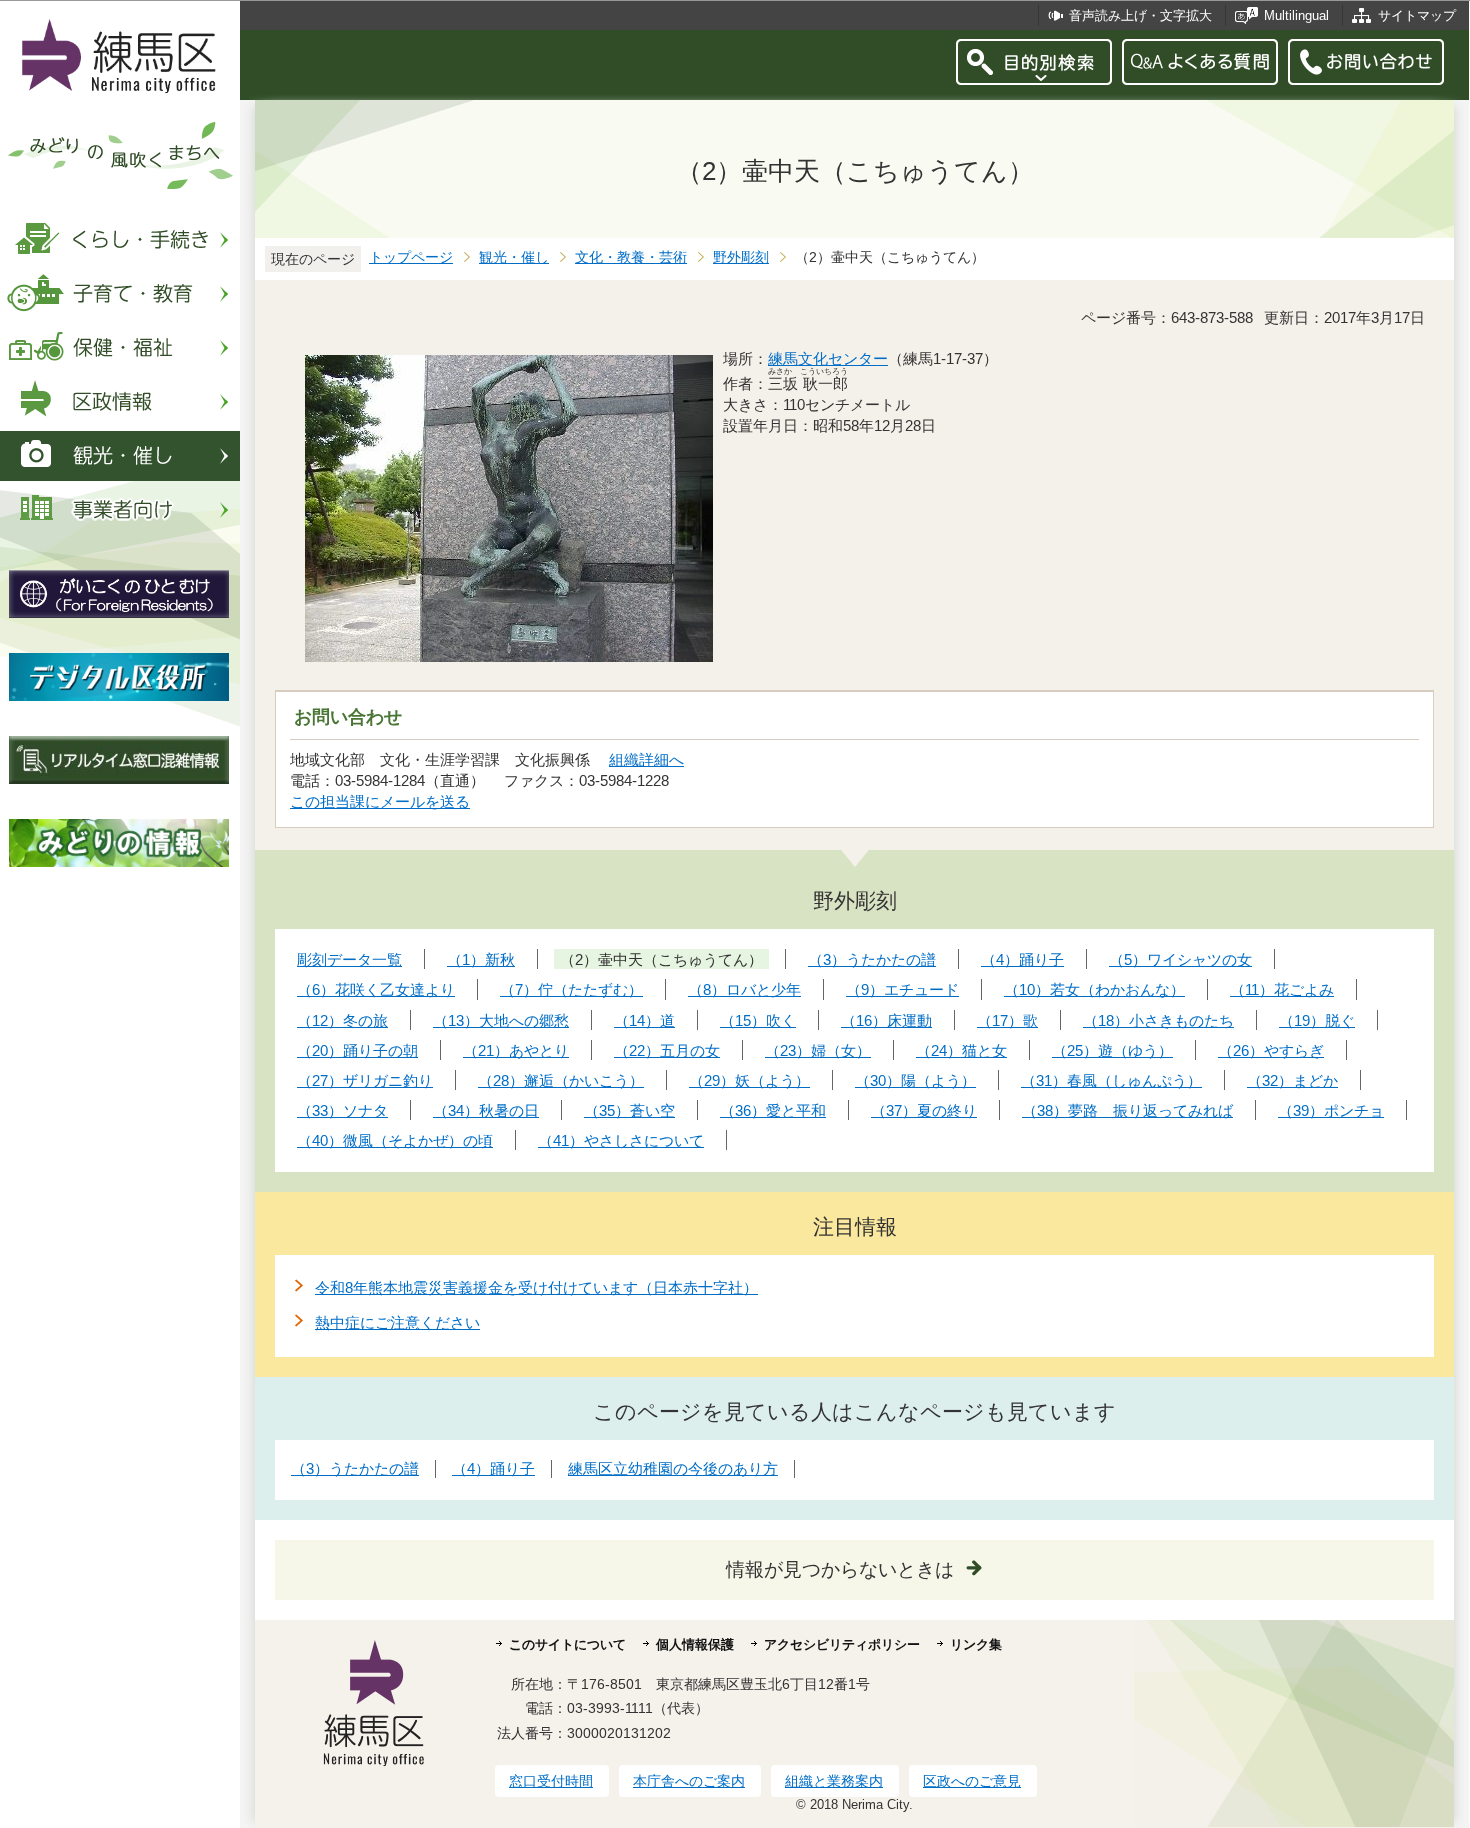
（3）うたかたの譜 (355, 1468)
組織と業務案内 (834, 1781)
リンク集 (976, 1644)
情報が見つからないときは (840, 1569)
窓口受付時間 (551, 1781)
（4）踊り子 (493, 1468)
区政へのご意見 (972, 1781)
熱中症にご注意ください (397, 1322)
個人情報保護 (695, 1644)
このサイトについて (567, 1644)
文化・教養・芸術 (631, 257)
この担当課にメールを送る (380, 801)
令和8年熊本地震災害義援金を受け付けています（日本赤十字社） (536, 1287)
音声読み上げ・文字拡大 (1140, 15)
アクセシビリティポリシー (842, 1644)
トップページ (411, 257)
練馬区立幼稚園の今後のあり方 (673, 1468)
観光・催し (514, 257)
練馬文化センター (828, 358)
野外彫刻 (741, 257)
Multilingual (1296, 15)
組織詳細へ (646, 759)
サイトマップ (1417, 15)
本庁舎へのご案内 (689, 1781)
